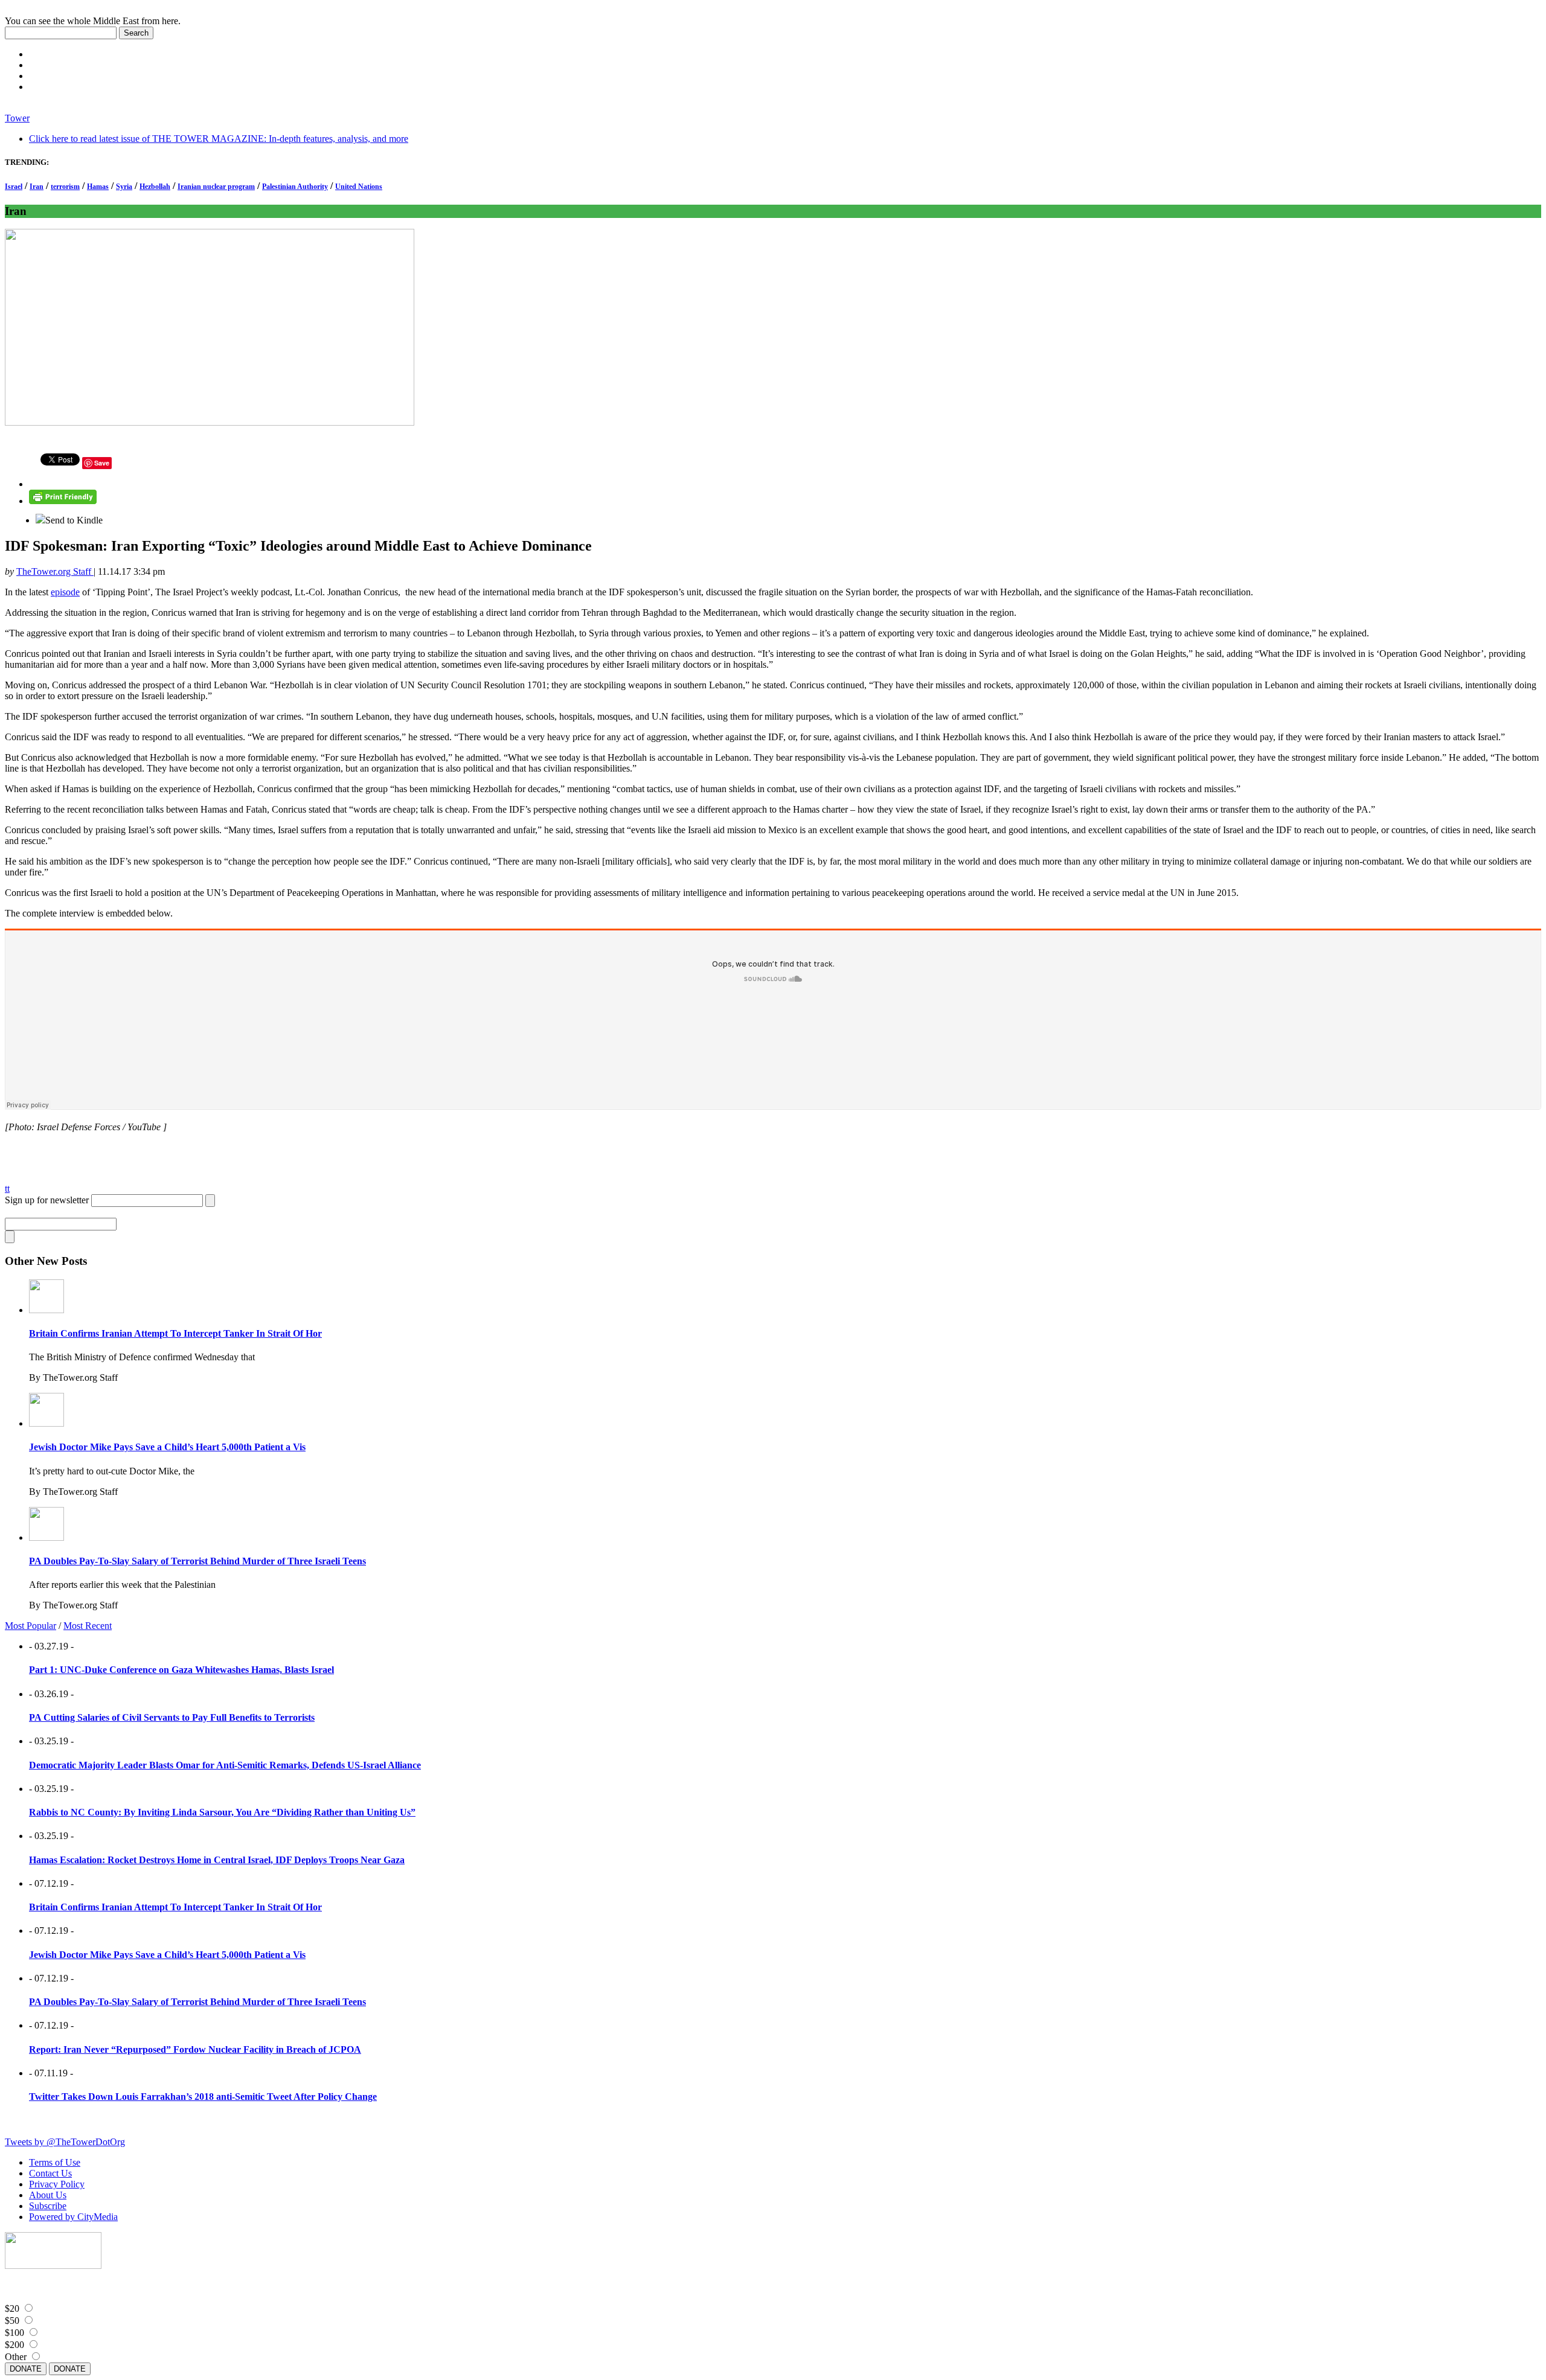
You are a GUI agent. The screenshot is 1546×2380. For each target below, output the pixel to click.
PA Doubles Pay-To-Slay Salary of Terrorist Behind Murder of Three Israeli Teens (197, 1561)
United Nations (359, 187)
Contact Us (50, 2173)
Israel (14, 187)
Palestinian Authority (295, 187)
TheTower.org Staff (55, 571)
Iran (37, 187)
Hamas (98, 187)
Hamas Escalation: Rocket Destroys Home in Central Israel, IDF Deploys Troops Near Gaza (217, 1860)
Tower (17, 118)
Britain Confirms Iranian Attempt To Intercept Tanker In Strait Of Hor (175, 1333)
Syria (124, 187)
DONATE (26, 2369)
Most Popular (30, 1626)
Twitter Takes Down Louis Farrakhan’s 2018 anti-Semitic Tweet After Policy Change (203, 2097)
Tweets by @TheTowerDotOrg (65, 2142)
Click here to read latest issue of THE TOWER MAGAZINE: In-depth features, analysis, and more (219, 139)
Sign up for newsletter (47, 1200)
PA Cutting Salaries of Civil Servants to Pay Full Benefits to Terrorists (172, 1717)
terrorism (65, 187)
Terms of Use (55, 2162)
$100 (14, 2333)
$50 (12, 2321)
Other (16, 2357)
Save (102, 463)
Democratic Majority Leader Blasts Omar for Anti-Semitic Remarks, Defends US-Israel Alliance (225, 1765)
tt (7, 1188)
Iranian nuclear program (216, 187)
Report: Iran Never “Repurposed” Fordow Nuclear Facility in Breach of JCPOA (195, 2049)
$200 (14, 2345)
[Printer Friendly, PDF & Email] (63, 501)
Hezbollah (155, 187)
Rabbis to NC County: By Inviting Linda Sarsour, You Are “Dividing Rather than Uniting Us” (222, 1812)
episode (65, 592)
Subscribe (48, 2206)
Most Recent (88, 1626)
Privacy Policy (57, 2184)
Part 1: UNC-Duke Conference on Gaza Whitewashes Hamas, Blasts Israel (181, 1670)
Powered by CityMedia (73, 2217)
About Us (48, 2195)
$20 (12, 2308)
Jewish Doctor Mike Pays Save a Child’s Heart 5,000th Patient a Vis (167, 1447)
